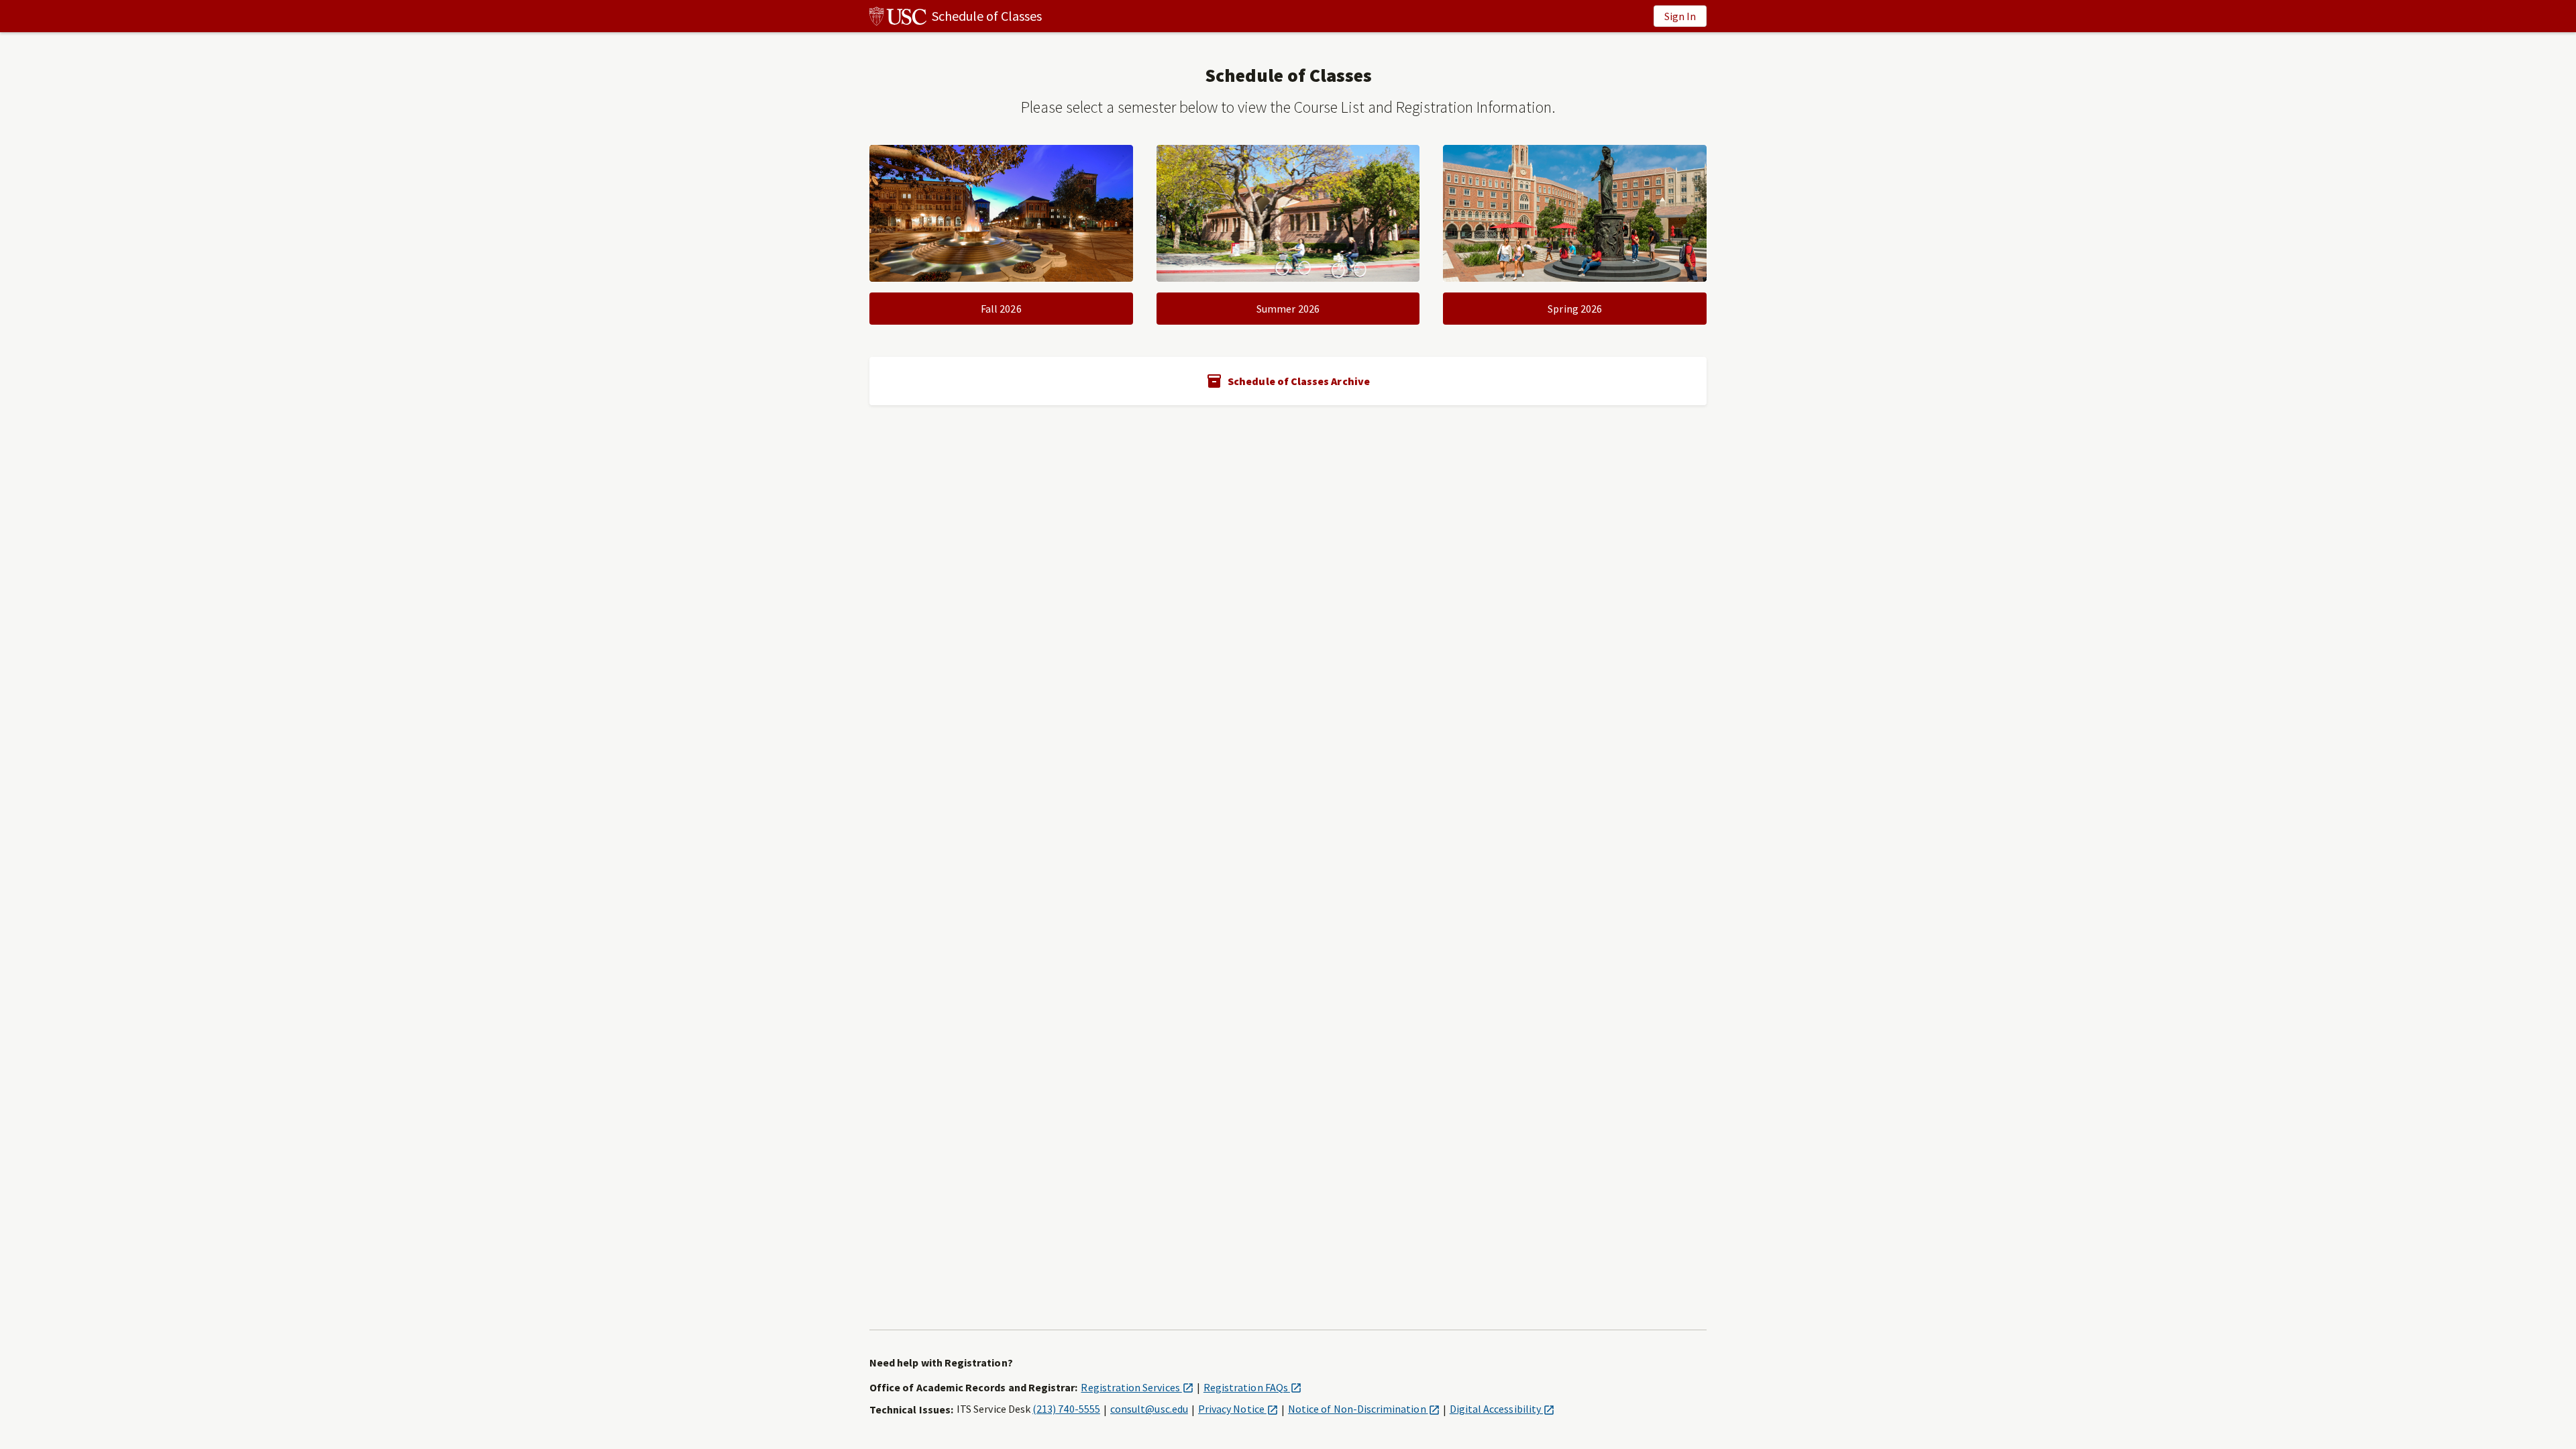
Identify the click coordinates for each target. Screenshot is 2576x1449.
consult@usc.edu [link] (1149, 1409)
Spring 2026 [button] (1575, 309)
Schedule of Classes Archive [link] (1299, 381)
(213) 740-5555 (1066, 1409)
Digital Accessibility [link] (1502, 1409)
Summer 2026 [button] (1288, 309)
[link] (956, 16)
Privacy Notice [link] (1238, 1409)
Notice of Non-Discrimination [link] (1364, 1409)
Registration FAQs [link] (1252, 1387)
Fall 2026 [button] (1001, 309)
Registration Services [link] (1137, 1387)
